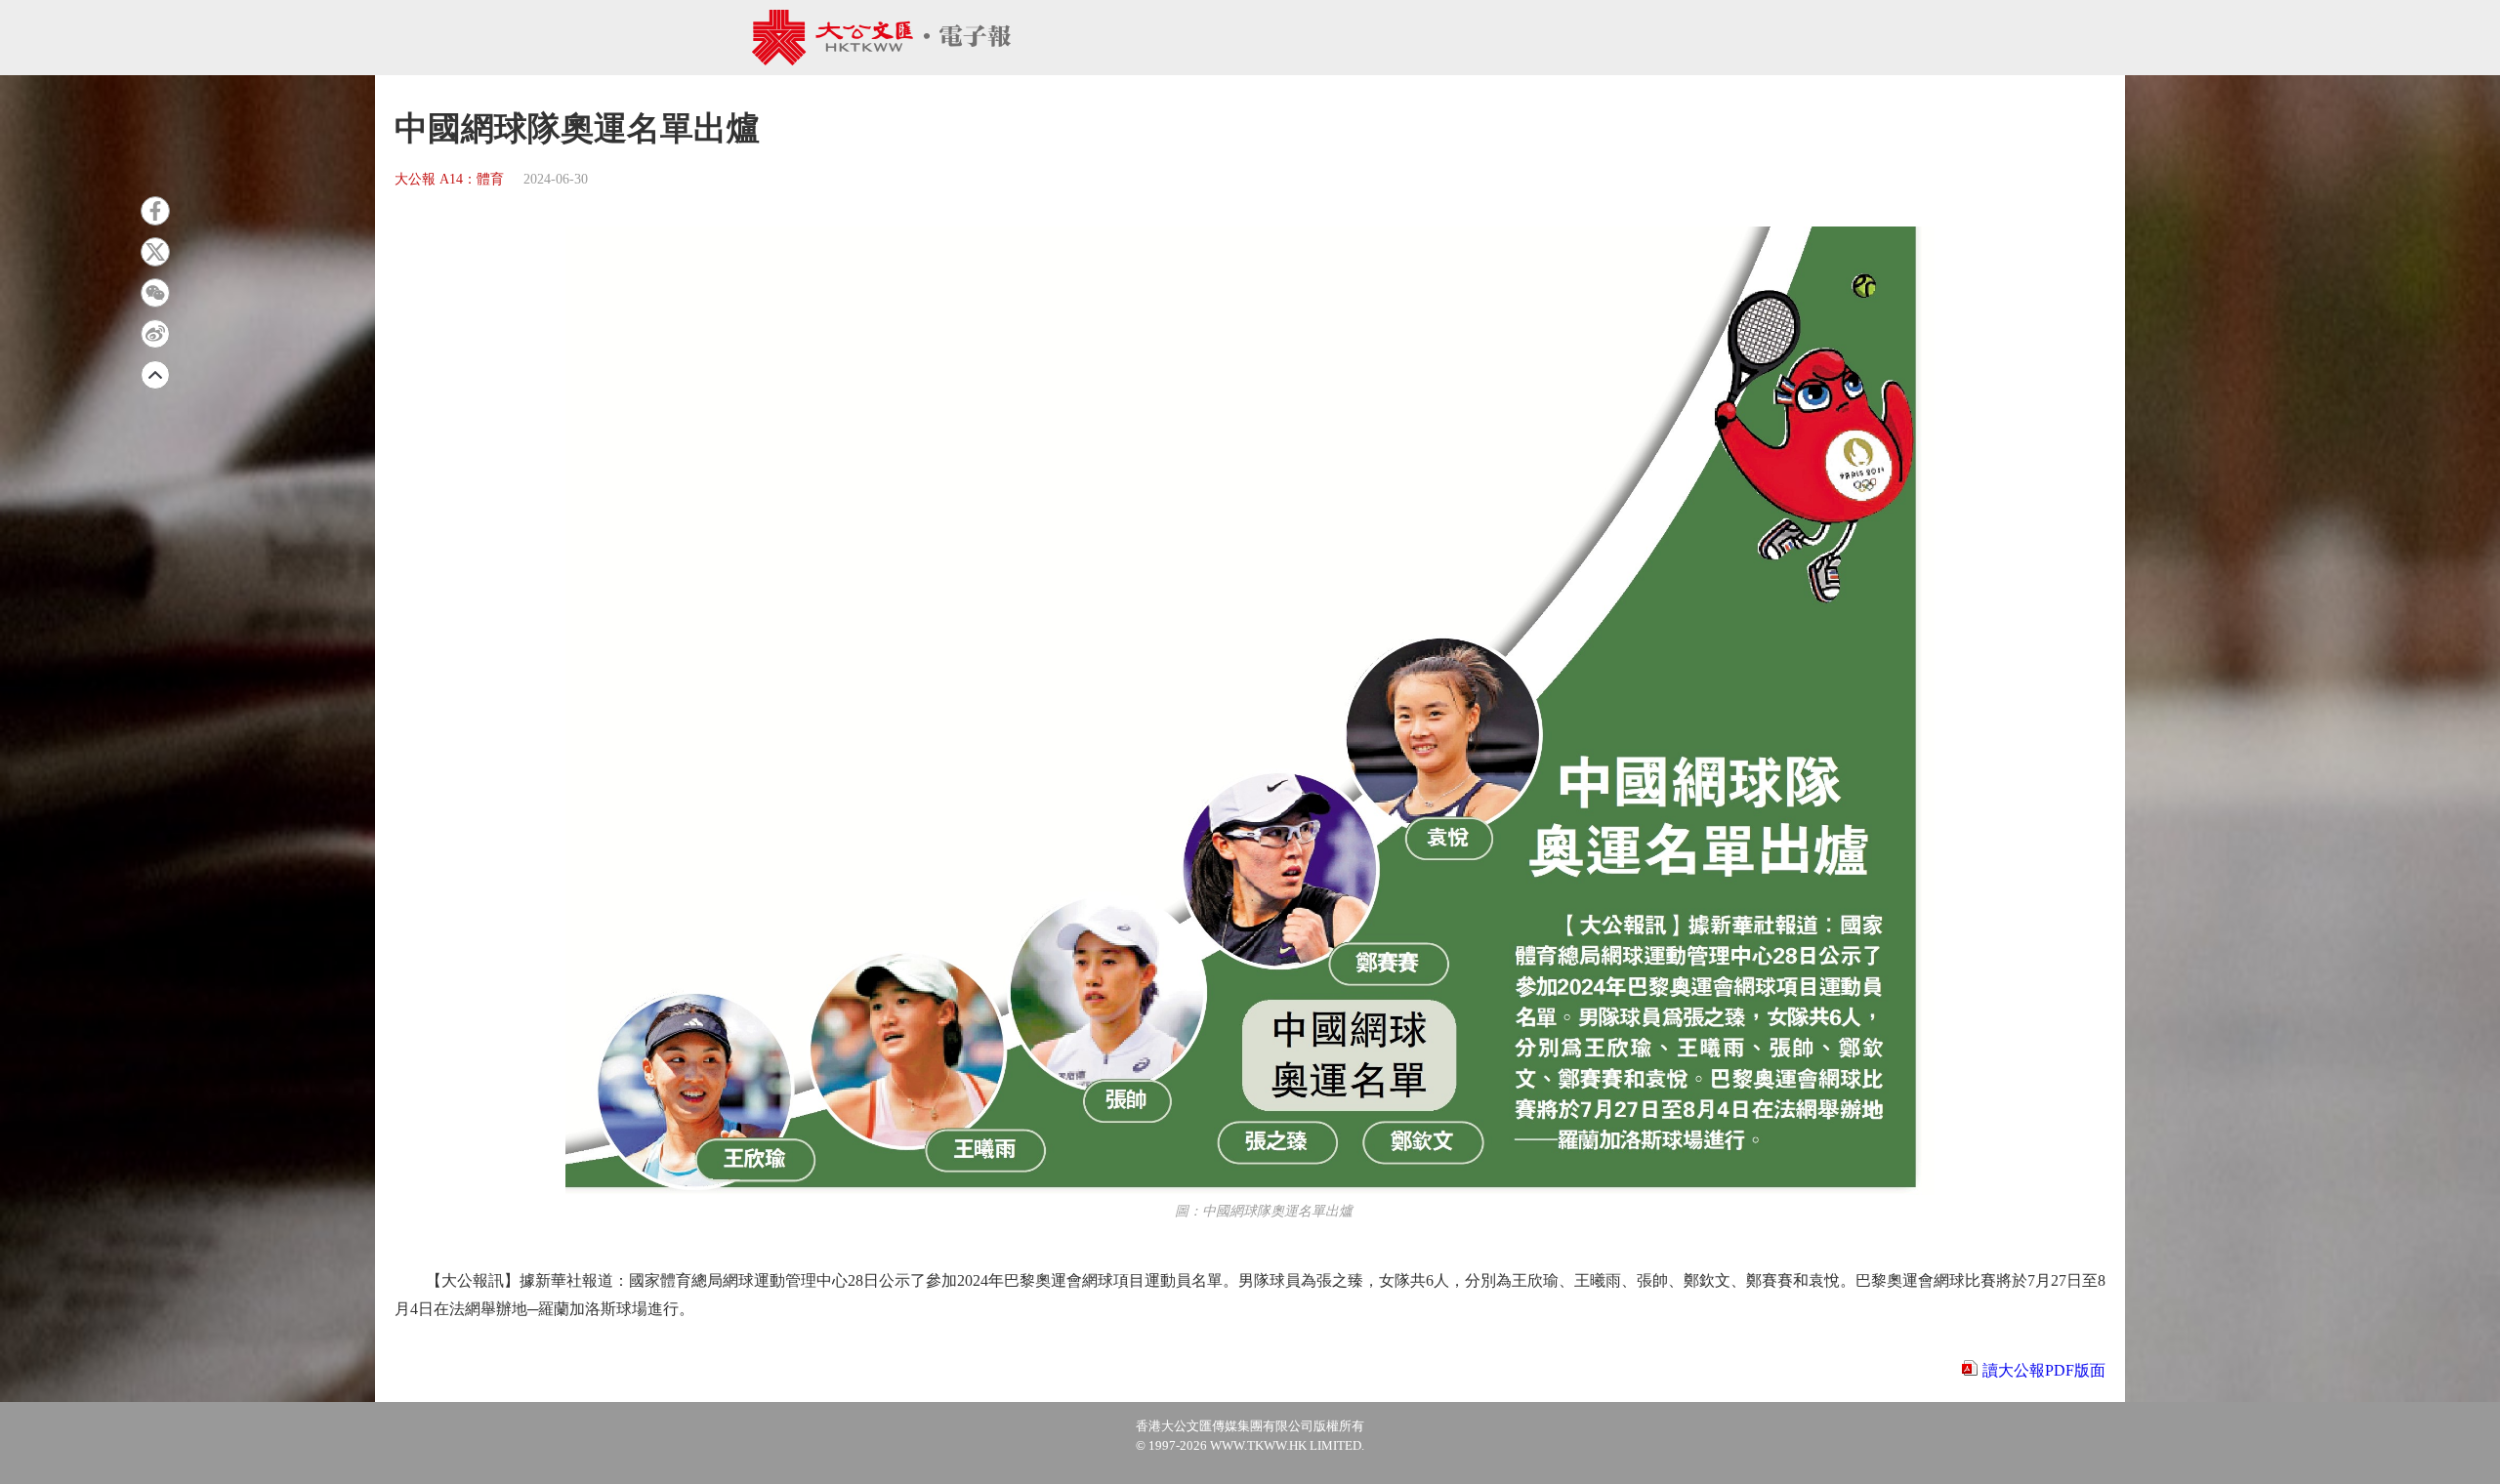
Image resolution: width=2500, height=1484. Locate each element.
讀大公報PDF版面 (2044, 1370)
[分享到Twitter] (155, 252)
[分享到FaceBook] (155, 211)
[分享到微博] (155, 334)
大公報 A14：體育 (449, 179)
